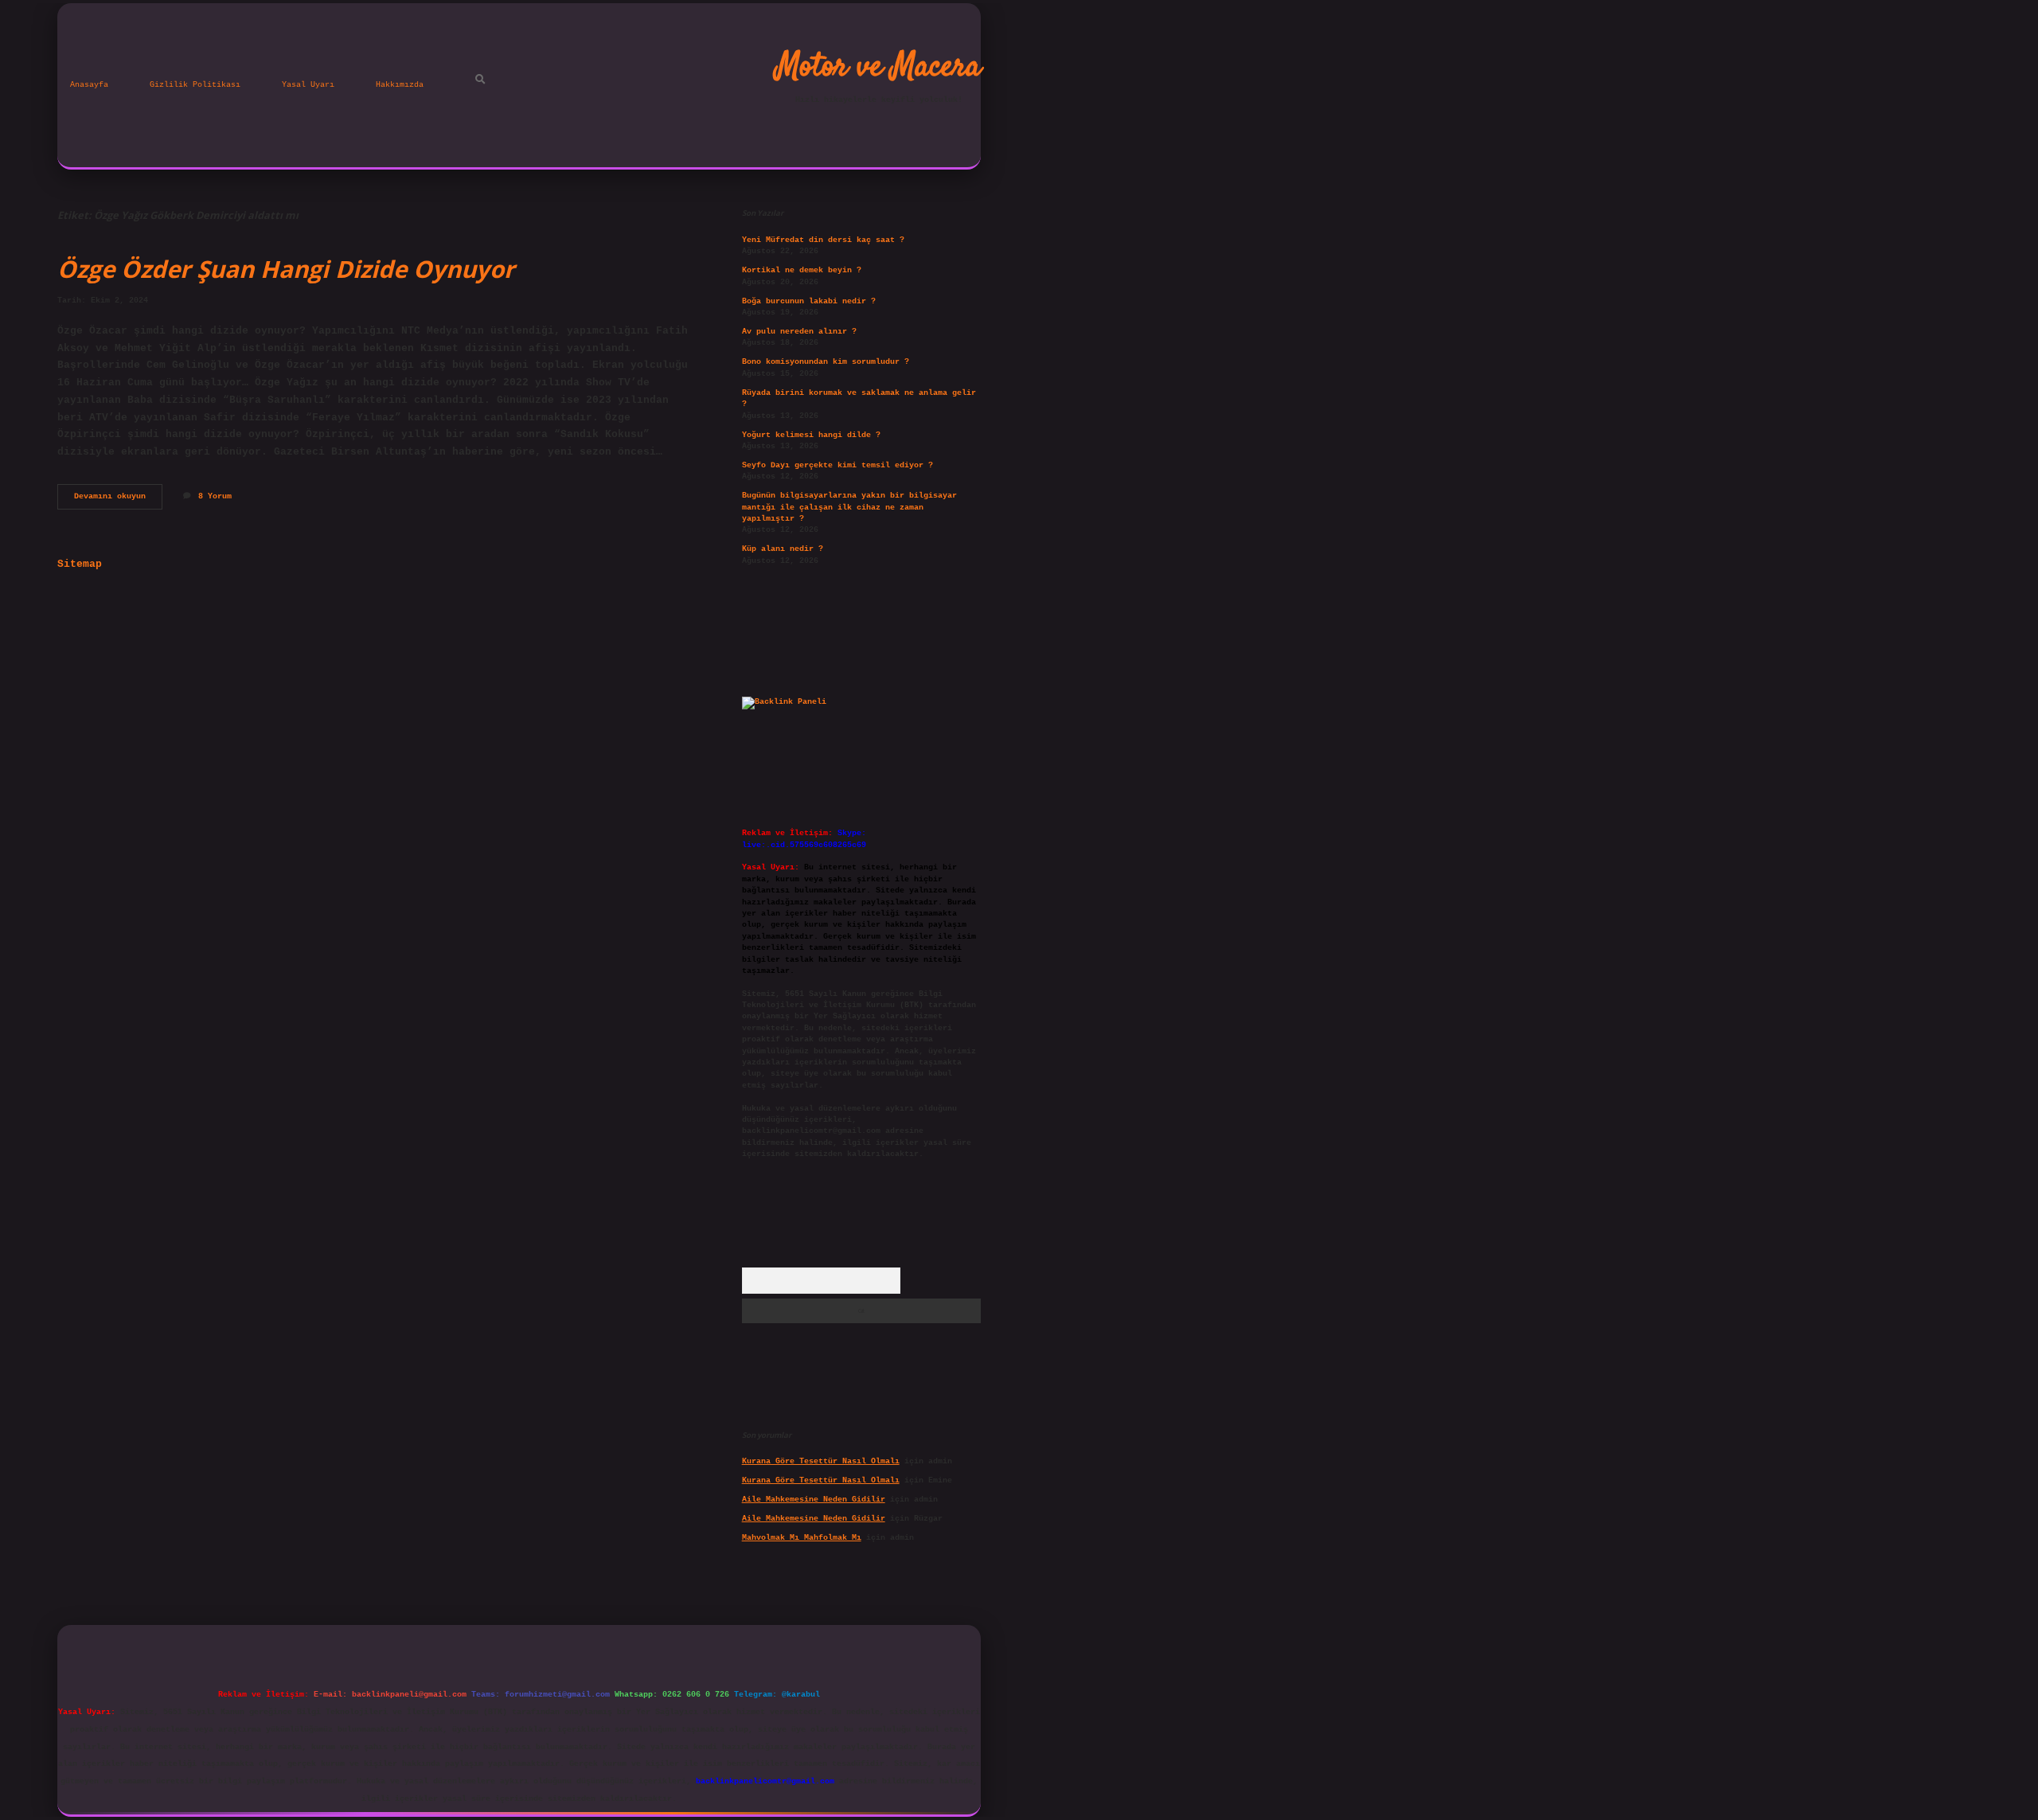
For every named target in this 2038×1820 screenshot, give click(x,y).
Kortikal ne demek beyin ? (802, 270)
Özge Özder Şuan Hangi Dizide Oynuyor (286, 269)
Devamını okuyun (118, 500)
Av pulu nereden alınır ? (799, 332)
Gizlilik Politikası (195, 85)
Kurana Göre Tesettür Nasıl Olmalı (821, 1461)
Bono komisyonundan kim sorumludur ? (826, 362)
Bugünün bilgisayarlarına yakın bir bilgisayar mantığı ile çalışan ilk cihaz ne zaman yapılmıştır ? (849, 507)
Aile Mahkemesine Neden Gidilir (814, 1500)
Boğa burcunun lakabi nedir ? (809, 301)
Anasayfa (89, 85)
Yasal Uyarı (308, 85)
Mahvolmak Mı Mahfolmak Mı (802, 1538)
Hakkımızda (400, 85)
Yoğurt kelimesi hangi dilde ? (811, 435)
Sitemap (80, 564)
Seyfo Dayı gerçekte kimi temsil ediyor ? (837, 465)
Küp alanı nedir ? (783, 549)
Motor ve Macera (878, 68)
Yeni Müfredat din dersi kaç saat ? (823, 240)
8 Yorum (215, 496)
